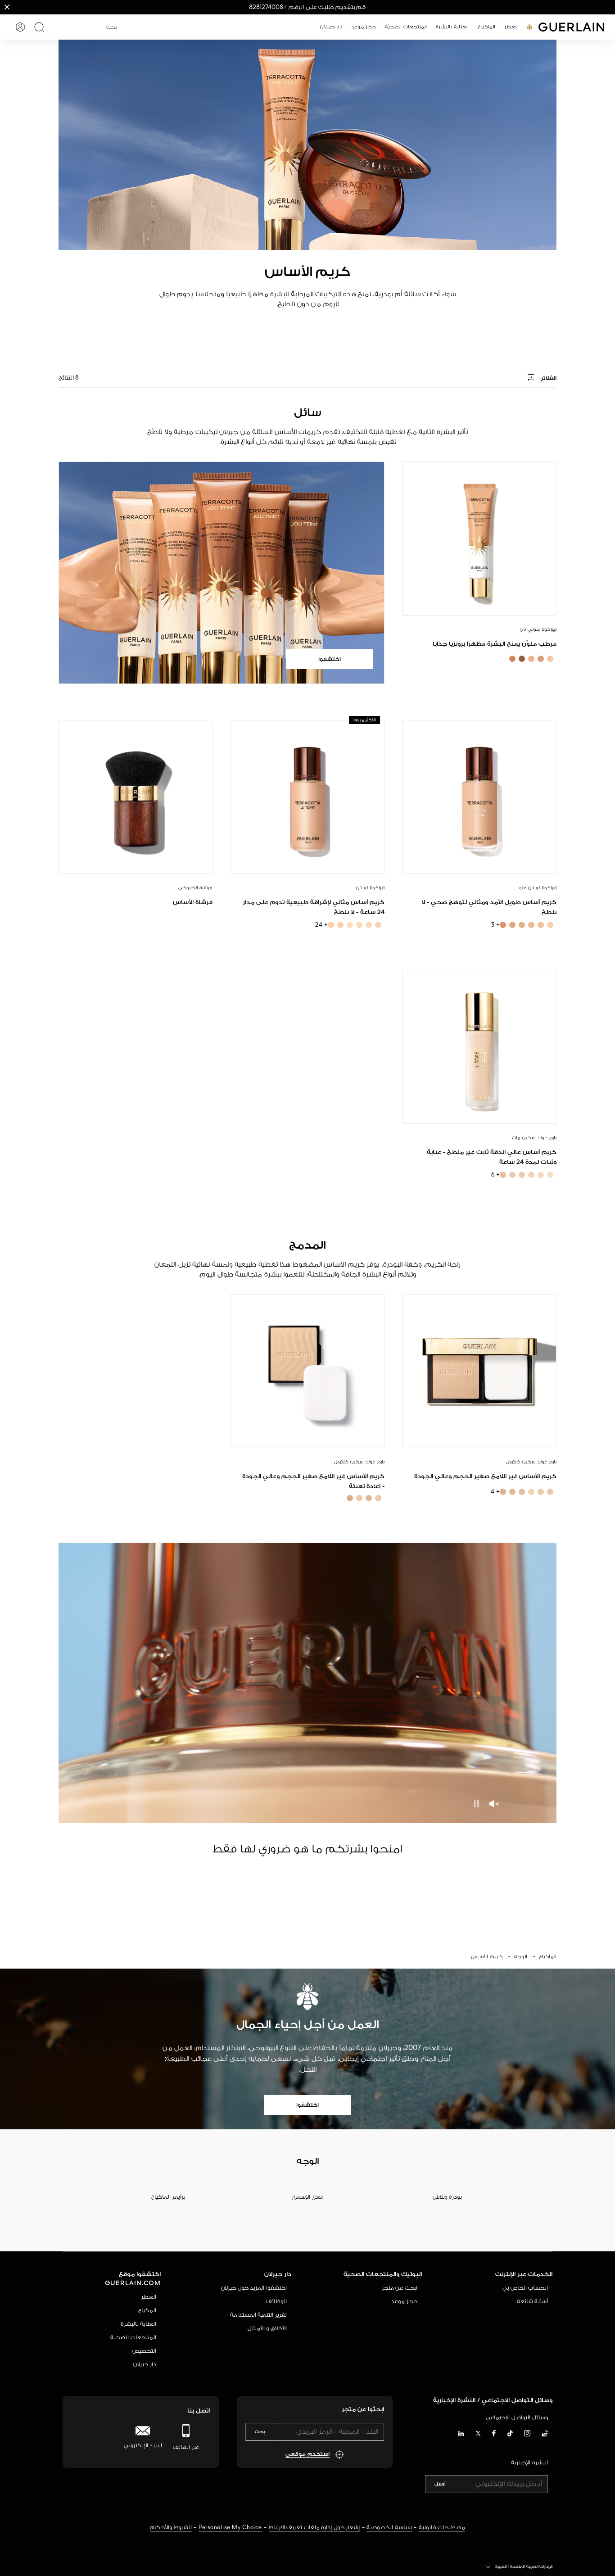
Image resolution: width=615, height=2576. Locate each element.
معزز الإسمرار (308, 2197)
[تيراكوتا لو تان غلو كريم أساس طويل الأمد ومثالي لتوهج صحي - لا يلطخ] (479, 797)
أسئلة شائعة (533, 2302)
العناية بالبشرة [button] (452, 27)
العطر (149, 2297)
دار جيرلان (145, 2365)
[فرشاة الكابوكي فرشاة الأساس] (136, 797)
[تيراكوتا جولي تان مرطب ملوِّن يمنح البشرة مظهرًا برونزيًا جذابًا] (479, 539)
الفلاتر (548, 378)
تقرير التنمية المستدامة (258, 2315)
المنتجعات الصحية (133, 2338)
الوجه (521, 1957)
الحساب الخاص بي (525, 2288)
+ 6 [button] (496, 1175)
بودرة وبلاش (447, 2197)
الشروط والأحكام (171, 2528)
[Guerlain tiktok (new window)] (510, 2434)
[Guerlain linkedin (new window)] (461, 2434)
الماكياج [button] (486, 27)
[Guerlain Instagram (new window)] (527, 2434)
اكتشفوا (307, 2105)
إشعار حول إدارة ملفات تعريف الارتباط (314, 2528)
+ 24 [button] (321, 925)
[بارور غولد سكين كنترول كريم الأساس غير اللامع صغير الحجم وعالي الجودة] (479, 1371)
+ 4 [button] (495, 1492)
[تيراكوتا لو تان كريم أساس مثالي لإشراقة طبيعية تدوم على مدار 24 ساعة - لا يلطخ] (307, 797)
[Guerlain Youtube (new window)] (545, 2434)
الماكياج (548, 1957)
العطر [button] (511, 27)
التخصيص (144, 2351)
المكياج (147, 2311)
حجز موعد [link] (364, 27)
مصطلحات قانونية (442, 2528)
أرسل (440, 2484)
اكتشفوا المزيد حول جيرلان (254, 2288)
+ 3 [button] (496, 925)
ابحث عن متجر (400, 2288)
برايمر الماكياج (168, 2197)
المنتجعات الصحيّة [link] (406, 27)
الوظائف (276, 2302)
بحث (260, 2432)
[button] (7, 7)
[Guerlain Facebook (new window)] (494, 2434)
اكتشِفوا (330, 659)
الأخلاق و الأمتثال (267, 2329)
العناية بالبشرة (138, 2324)
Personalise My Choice (230, 2528)
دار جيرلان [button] (331, 27)
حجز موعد (404, 2302)
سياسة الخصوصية (389, 2528)
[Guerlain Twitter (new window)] (478, 2435)
